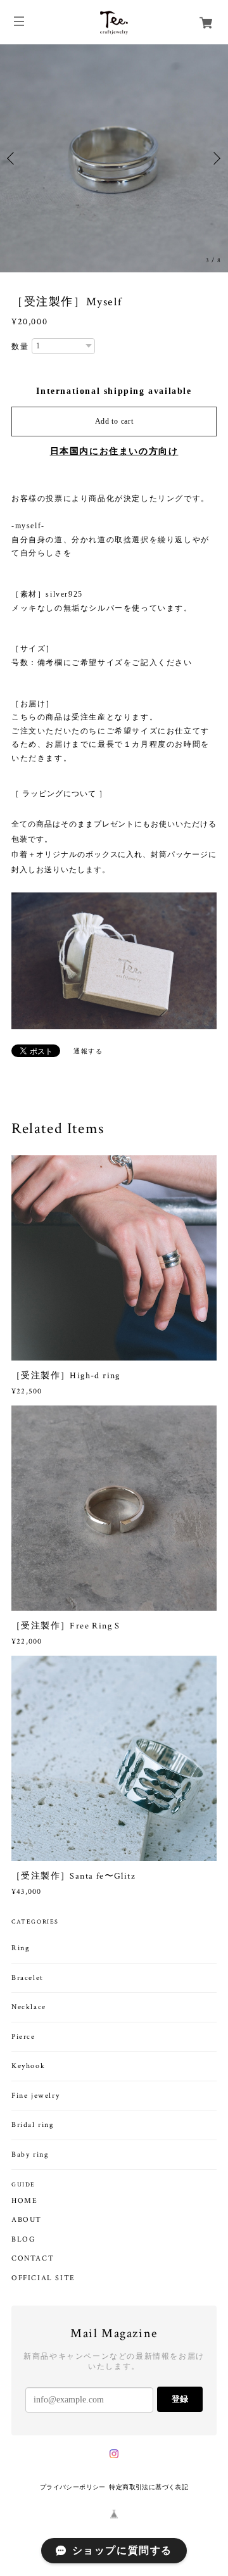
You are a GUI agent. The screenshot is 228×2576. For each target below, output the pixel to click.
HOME (24, 2201)
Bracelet (28, 1978)
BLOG (23, 2240)
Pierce (23, 2037)
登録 (180, 2399)
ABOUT (27, 2220)
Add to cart (114, 421)
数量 (20, 346)
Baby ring (30, 2154)
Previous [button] (13, 158)
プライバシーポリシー (73, 2487)
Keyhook (28, 2066)
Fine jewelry (35, 2096)
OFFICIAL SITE (43, 2278)
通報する (88, 1051)
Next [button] (215, 158)
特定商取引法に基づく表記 (149, 2487)
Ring (21, 1948)
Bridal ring (33, 2125)
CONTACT (33, 2259)
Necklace (29, 2007)
